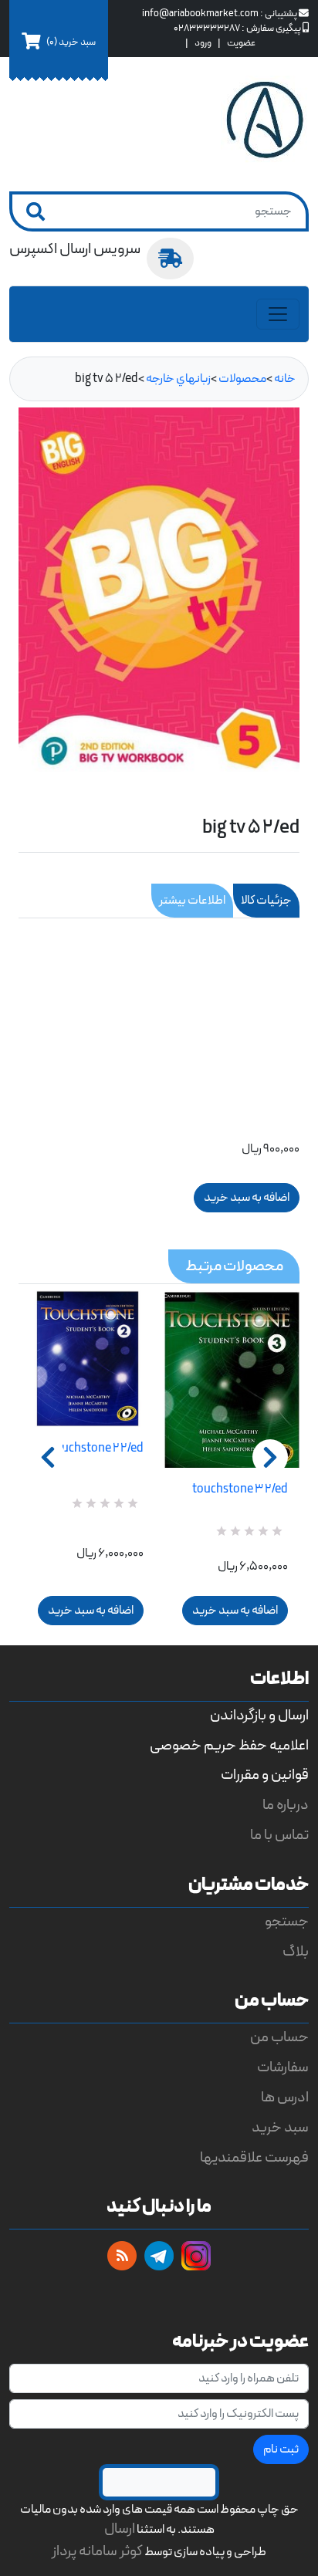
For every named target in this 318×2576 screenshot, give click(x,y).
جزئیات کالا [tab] (266, 901)
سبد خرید (280, 2128)
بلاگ (296, 1952)
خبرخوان (122, 2256)
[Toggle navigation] (278, 314)
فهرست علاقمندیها (254, 2158)
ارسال (120, 2529)
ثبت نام (281, 2449)
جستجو (287, 1922)
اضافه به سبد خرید (91, 1611)
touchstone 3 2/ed (240, 1489)
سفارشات (283, 2068)
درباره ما (286, 1805)
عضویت (241, 43)
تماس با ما (279, 1836)
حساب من (279, 2038)
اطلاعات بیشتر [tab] (192, 901)
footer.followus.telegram (159, 2256)
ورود (203, 43)
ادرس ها (285, 2098)
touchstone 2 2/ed (97, 1449)
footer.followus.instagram (196, 2256)
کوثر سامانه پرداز (97, 2552)
